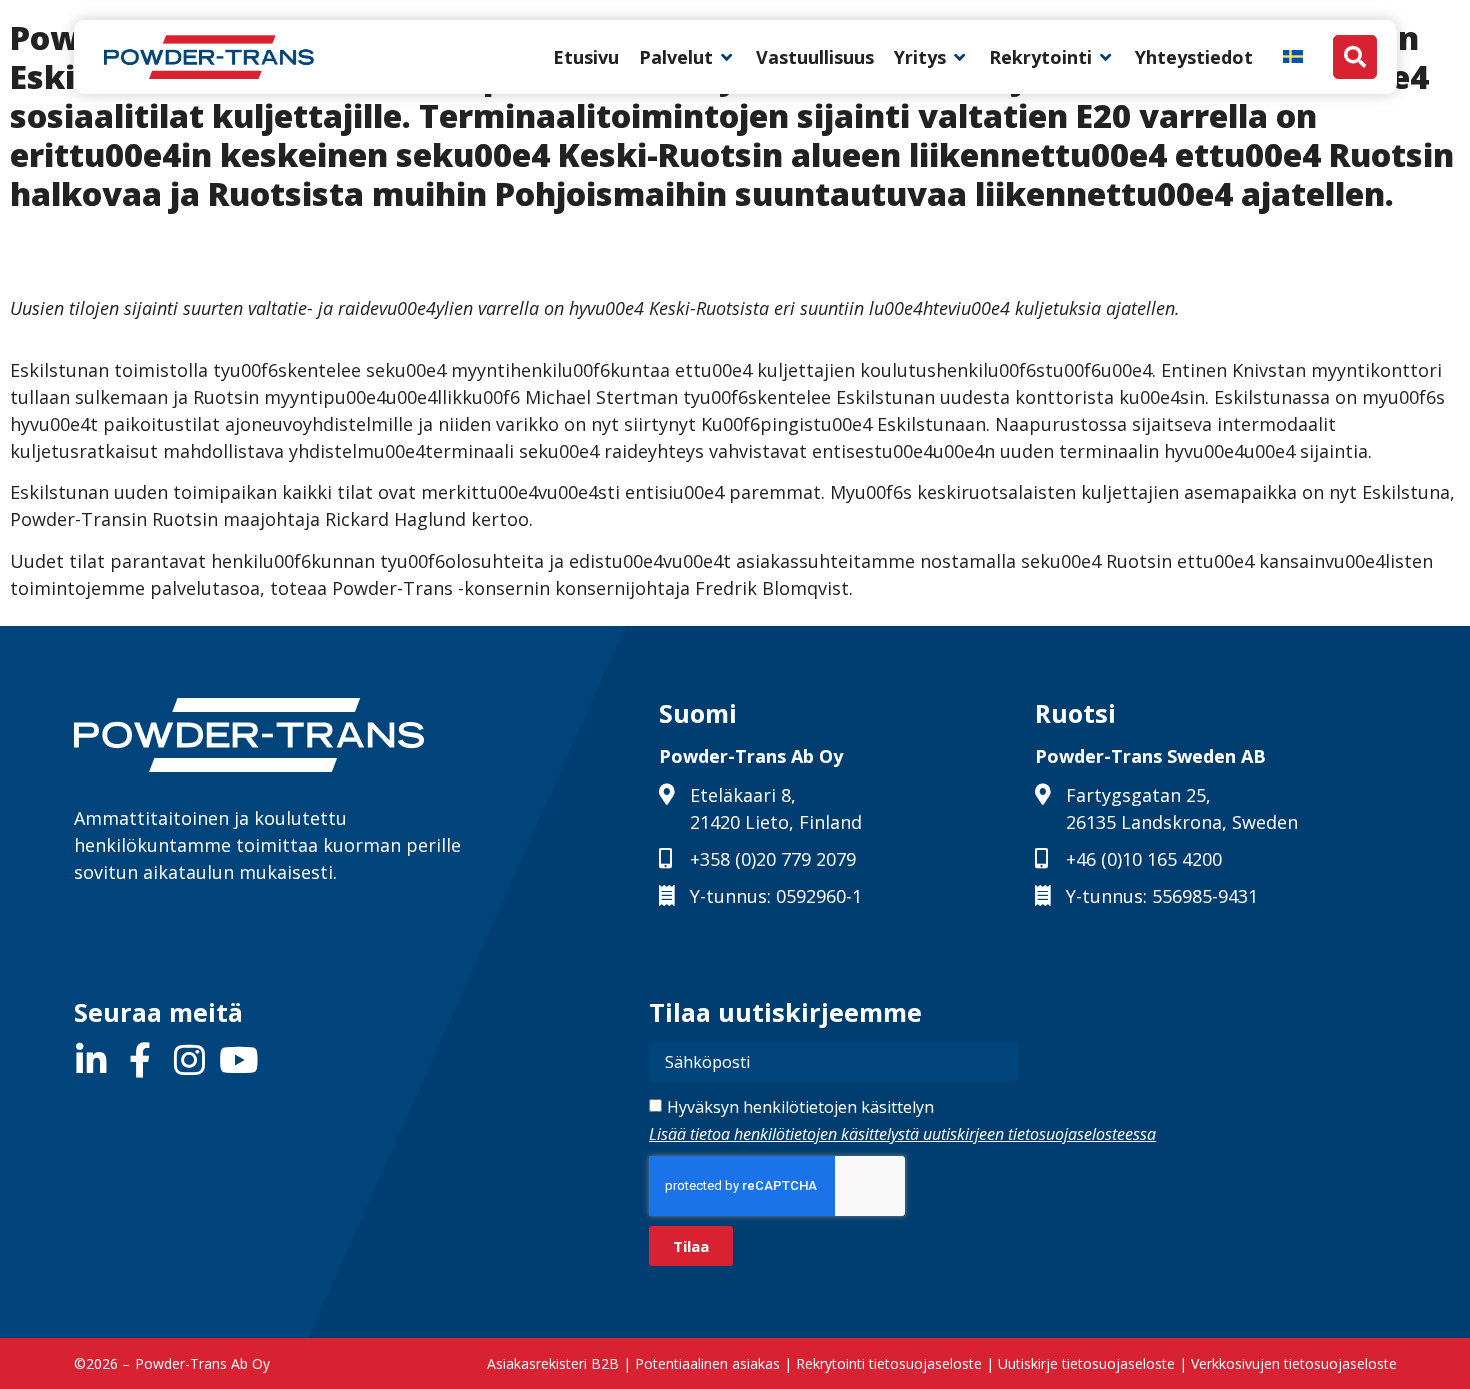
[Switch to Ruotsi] (1293, 55)
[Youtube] (238, 1059)
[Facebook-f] (140, 1059)
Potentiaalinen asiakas (707, 1363)
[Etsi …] (1355, 57)
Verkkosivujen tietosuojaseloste (1294, 1363)
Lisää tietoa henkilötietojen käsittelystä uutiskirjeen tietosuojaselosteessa (902, 1134)
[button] (687, 57)
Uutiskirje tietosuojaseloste (1086, 1363)
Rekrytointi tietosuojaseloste (889, 1363)
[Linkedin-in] (91, 1059)
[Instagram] (189, 1059)
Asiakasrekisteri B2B (553, 1363)
